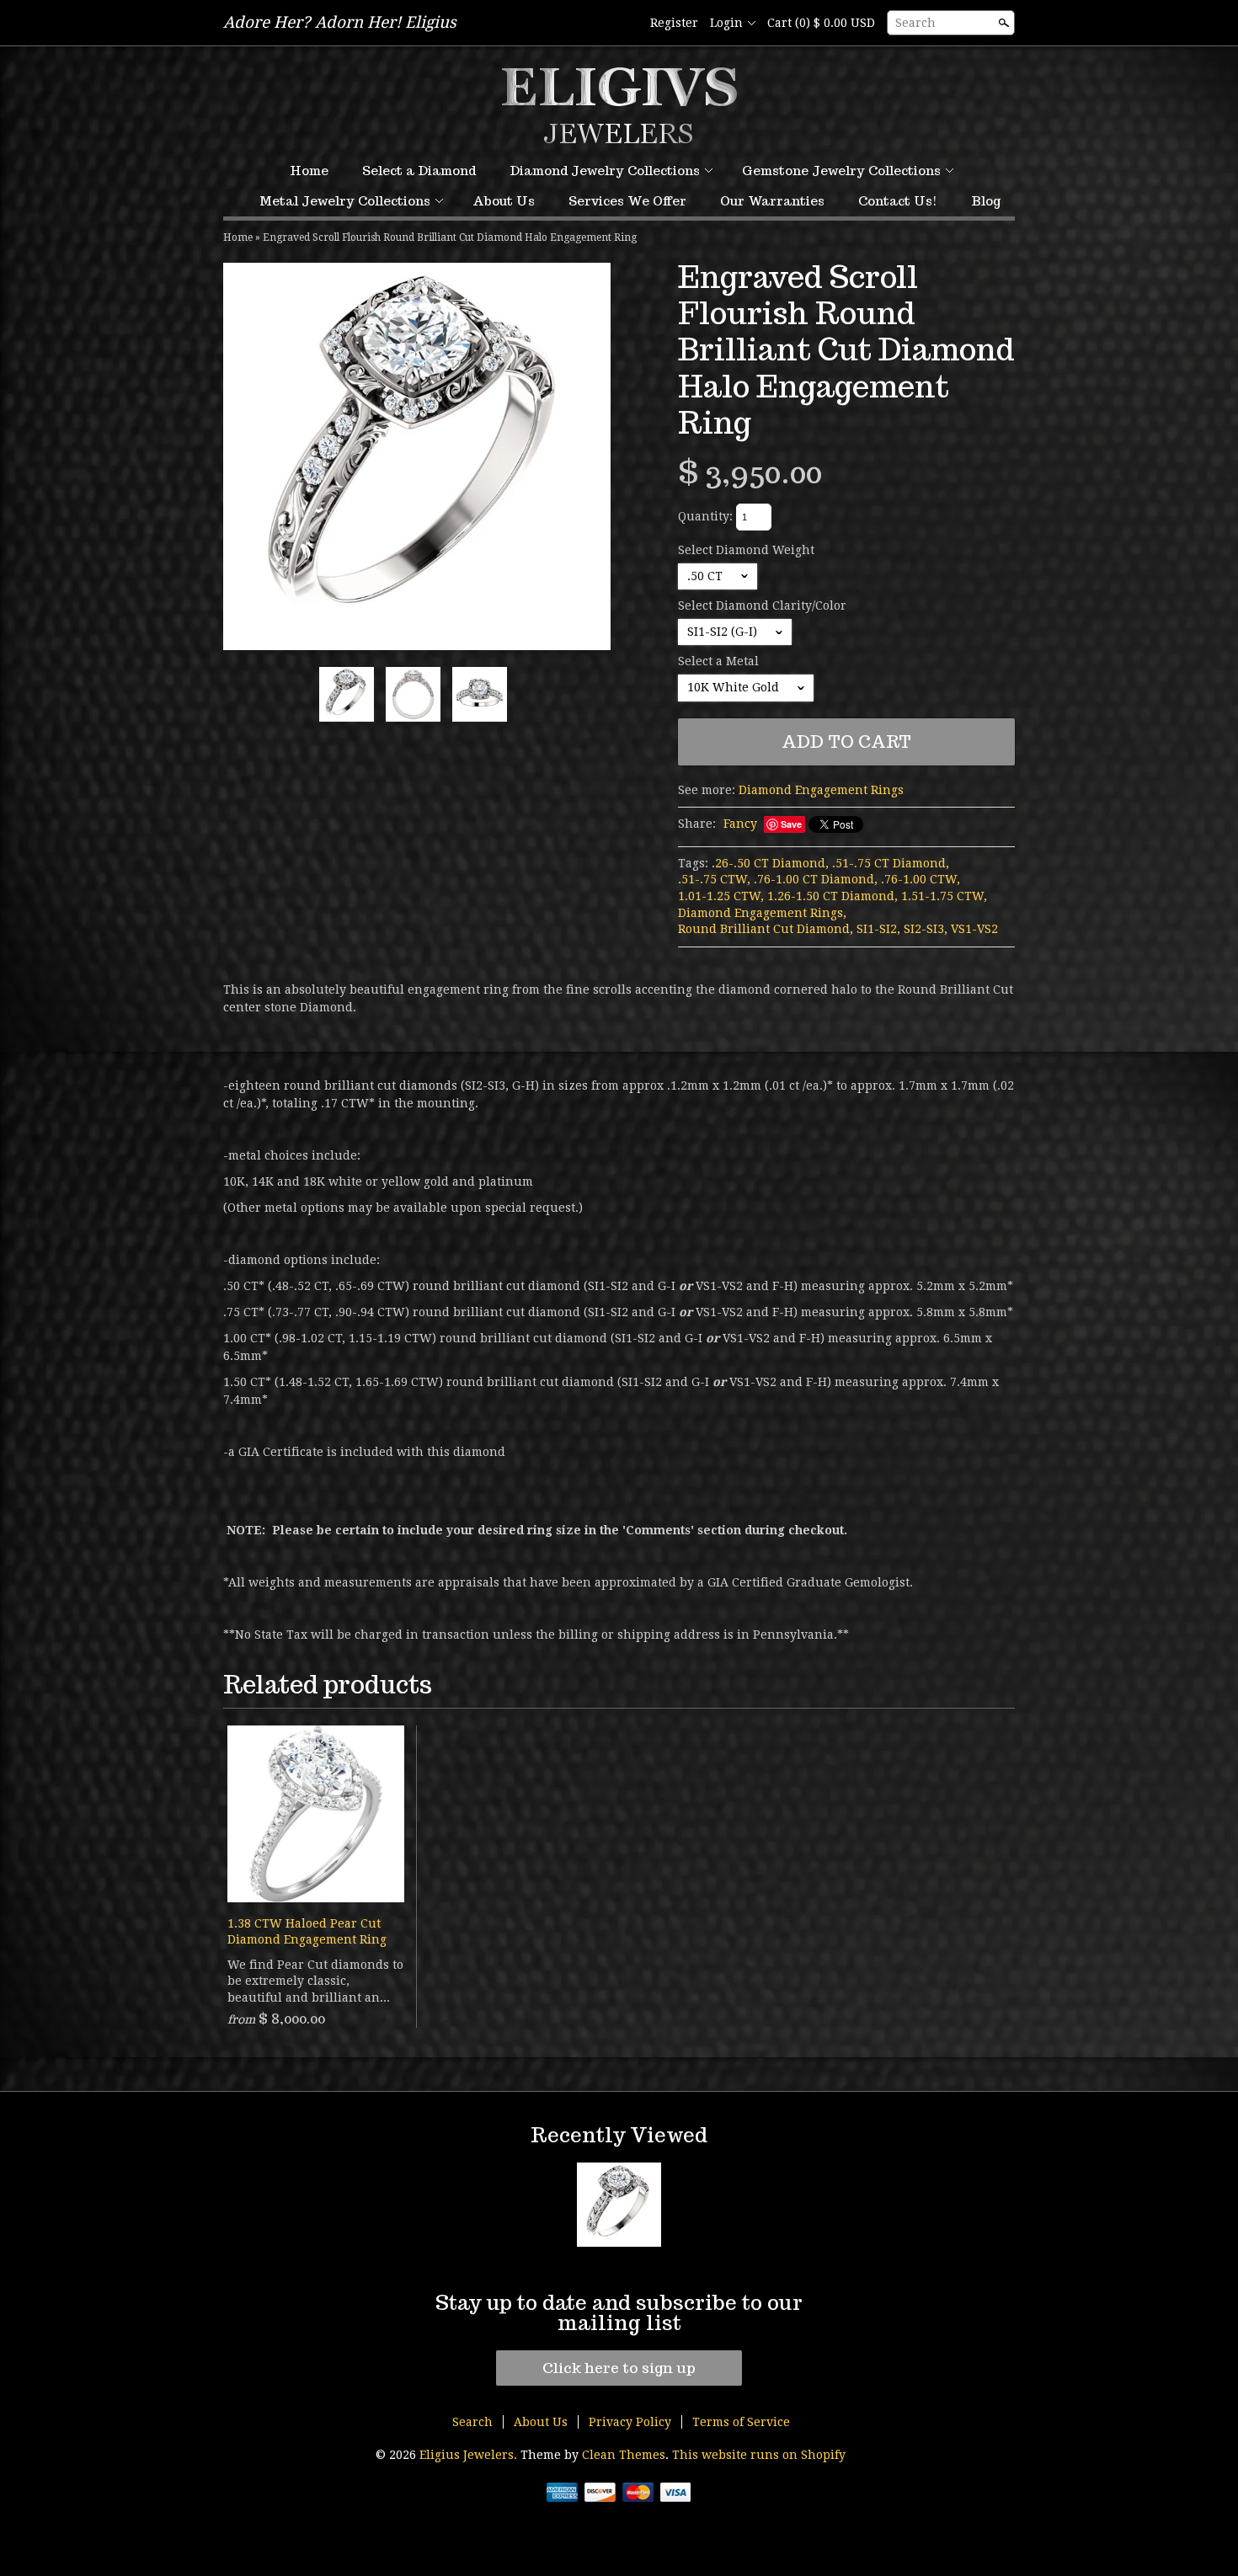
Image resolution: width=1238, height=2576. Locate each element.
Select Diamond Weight (746, 550)
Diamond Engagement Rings (821, 790)
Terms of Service (741, 2422)
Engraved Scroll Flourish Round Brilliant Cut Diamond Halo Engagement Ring (450, 237)
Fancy (740, 824)
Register (674, 23)
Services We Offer (627, 201)
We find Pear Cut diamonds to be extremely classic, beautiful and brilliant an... (315, 1981)
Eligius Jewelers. (470, 2455)
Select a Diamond (419, 171)
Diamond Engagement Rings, (762, 913)
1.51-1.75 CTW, (944, 896)
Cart (821, 23)
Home (309, 171)
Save (791, 824)
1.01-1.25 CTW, (721, 896)
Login (726, 23)
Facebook (625, 24)
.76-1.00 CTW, (920, 879)
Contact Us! (898, 201)
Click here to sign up (619, 2368)
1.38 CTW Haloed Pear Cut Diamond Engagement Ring (307, 1932)
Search (915, 23)
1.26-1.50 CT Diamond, (832, 896)
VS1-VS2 (974, 929)
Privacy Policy (630, 2422)
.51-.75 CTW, (714, 879)
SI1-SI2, (878, 929)
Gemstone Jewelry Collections (841, 171)
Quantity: (705, 516)
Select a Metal (718, 661)
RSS (596, 24)
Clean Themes (624, 2455)
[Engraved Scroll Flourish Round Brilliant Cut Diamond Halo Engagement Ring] (417, 456)
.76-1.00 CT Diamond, (816, 879)
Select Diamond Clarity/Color (762, 605)
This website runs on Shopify (759, 2455)
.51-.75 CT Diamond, (891, 863)
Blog (986, 201)
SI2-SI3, (926, 929)
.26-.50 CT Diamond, (770, 863)
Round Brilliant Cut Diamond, (766, 929)
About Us (504, 201)
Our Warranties (772, 201)
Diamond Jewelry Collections (605, 171)
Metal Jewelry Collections (345, 201)
